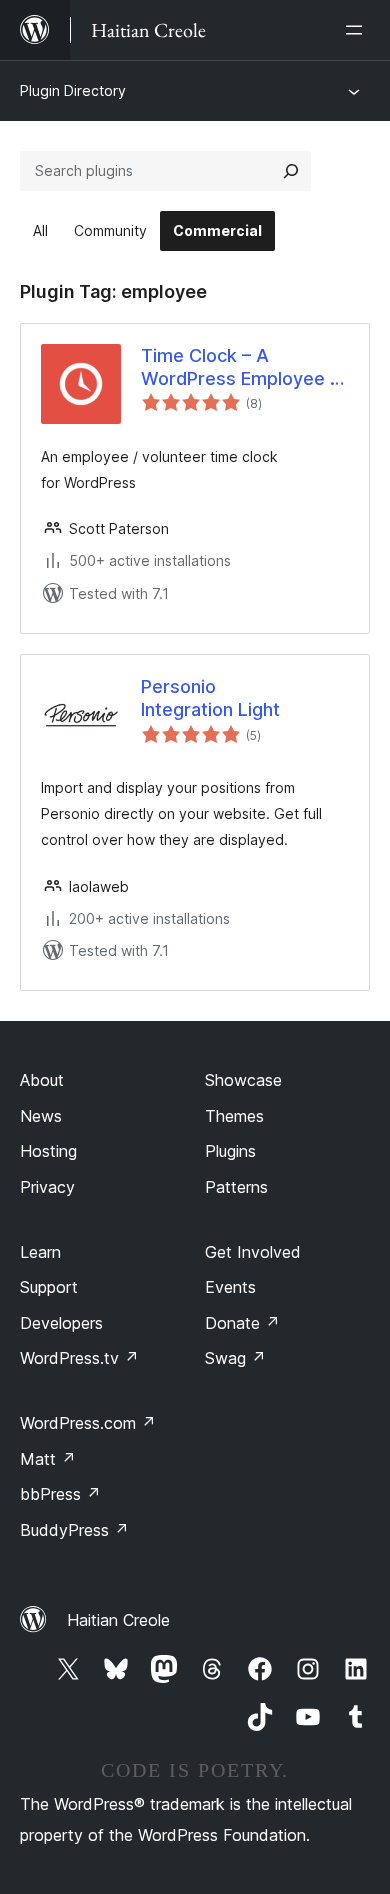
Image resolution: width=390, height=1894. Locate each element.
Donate (242, 1323)
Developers (61, 1323)
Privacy (47, 1187)
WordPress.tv (79, 1358)
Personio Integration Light (210, 698)
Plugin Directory (73, 90)
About (42, 1080)
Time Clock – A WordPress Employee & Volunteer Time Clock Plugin (241, 368)
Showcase (243, 1080)
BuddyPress (74, 1530)
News (41, 1116)
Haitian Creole (118, 1620)
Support (49, 1287)
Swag (235, 1358)
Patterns (236, 1187)
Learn (40, 1252)
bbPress (60, 1494)
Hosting (48, 1151)
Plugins (230, 1151)
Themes (234, 1116)
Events (230, 1287)
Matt (48, 1459)
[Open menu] (358, 30)
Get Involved (253, 1252)
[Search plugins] (291, 171)
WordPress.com (88, 1423)
